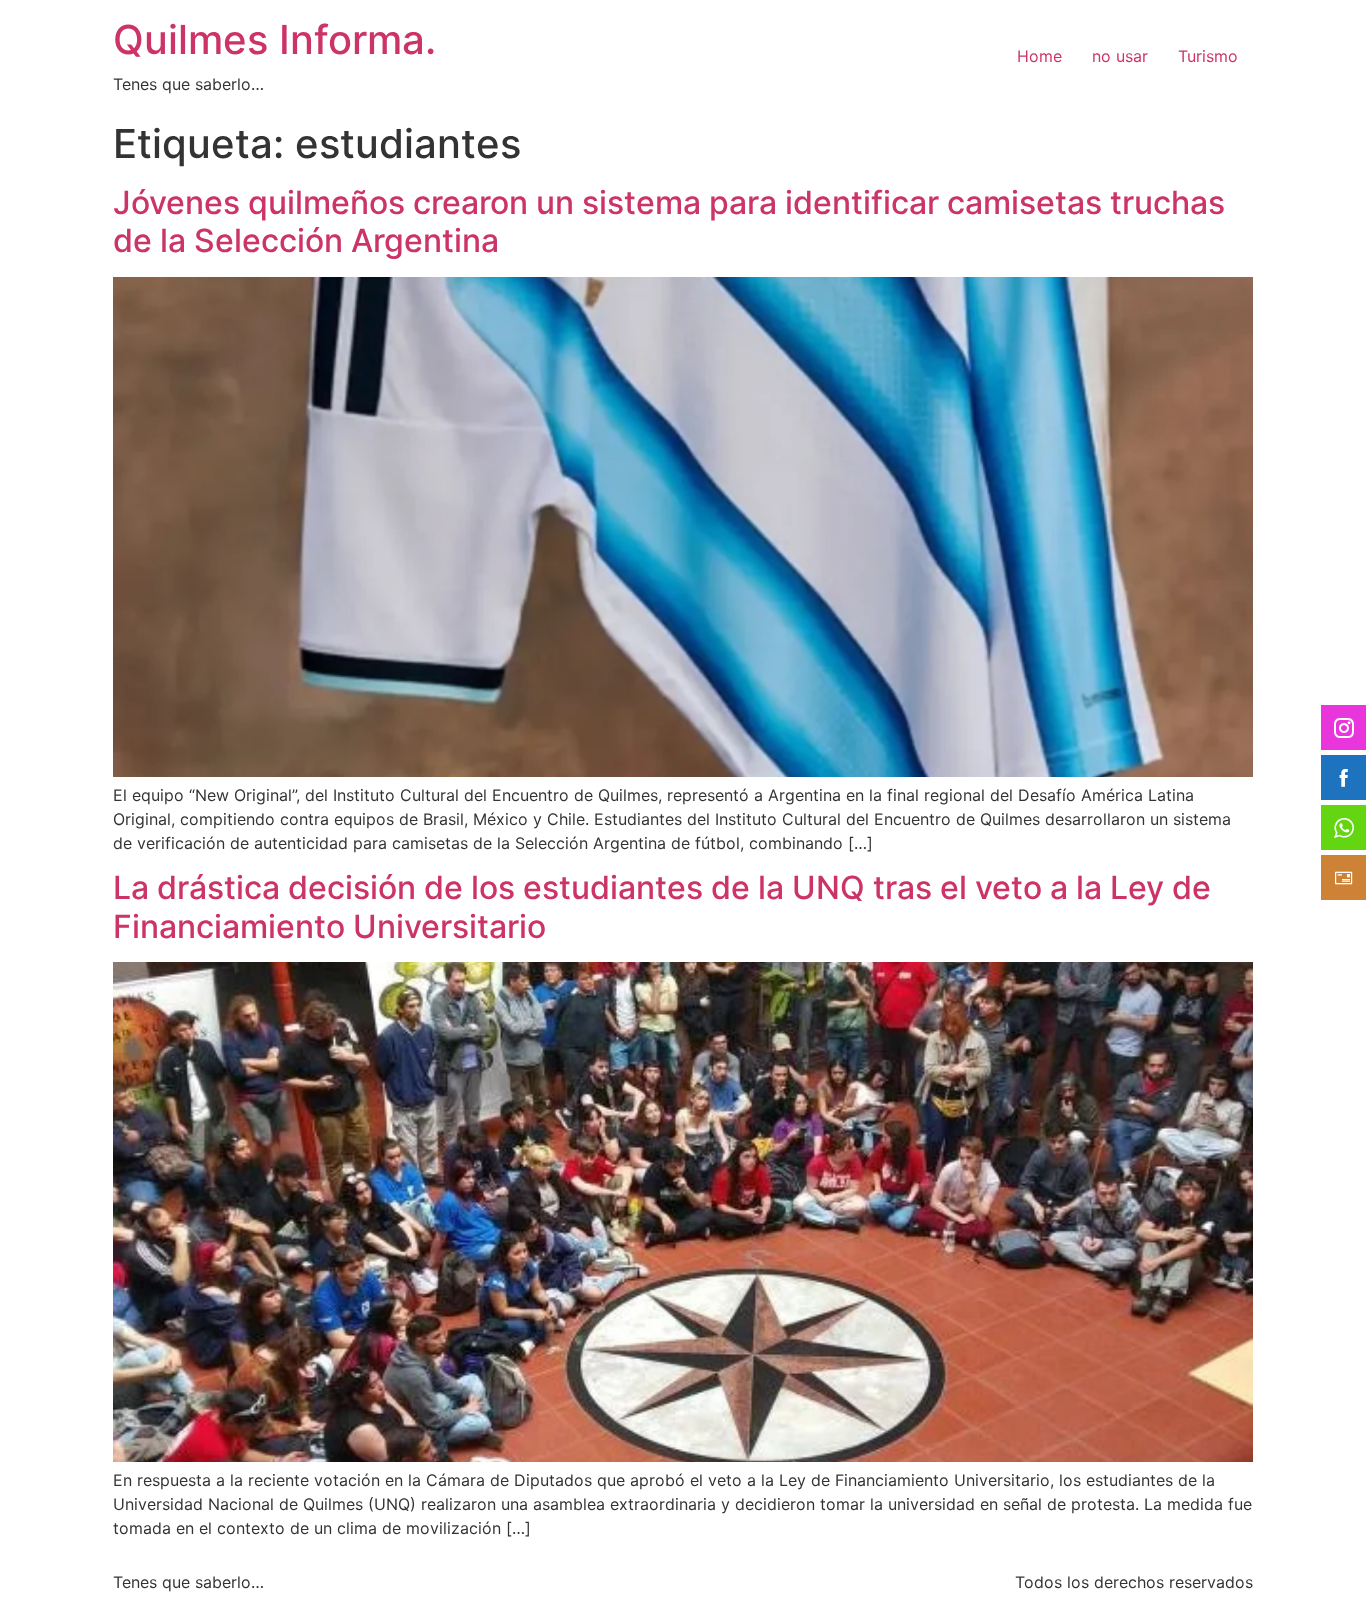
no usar (1120, 56)
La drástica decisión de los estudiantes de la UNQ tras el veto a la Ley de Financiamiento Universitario (662, 906)
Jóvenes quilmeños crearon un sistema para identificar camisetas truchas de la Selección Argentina (669, 221)
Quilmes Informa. (274, 39)
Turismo (1208, 56)
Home (1039, 56)
